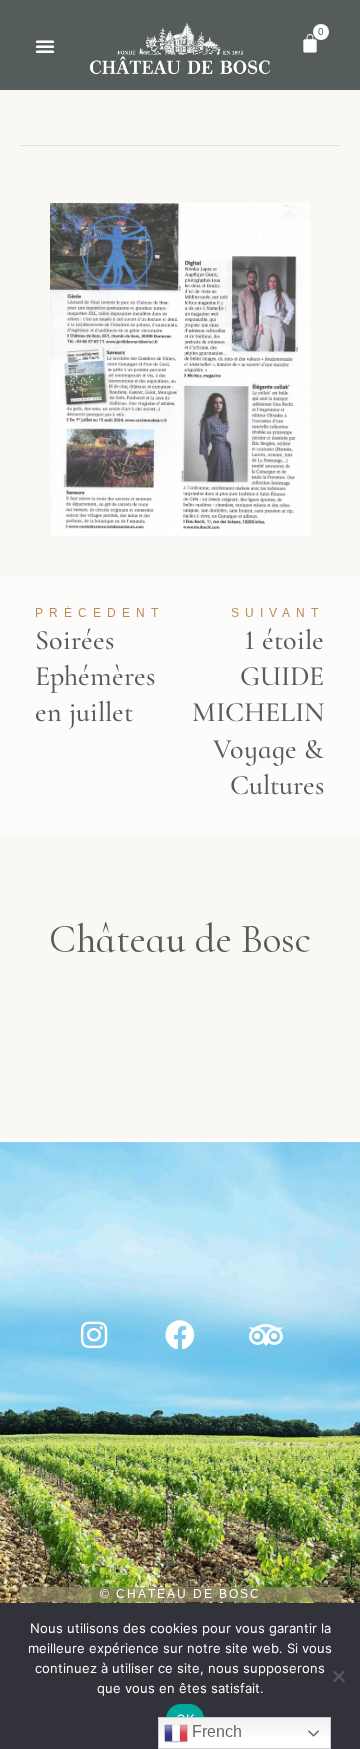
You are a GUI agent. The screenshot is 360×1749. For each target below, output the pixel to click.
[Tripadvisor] (266, 1335)
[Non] (337, 1686)
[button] (45, 46)
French (215, 1731)
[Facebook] (180, 1335)
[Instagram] (94, 1335)
